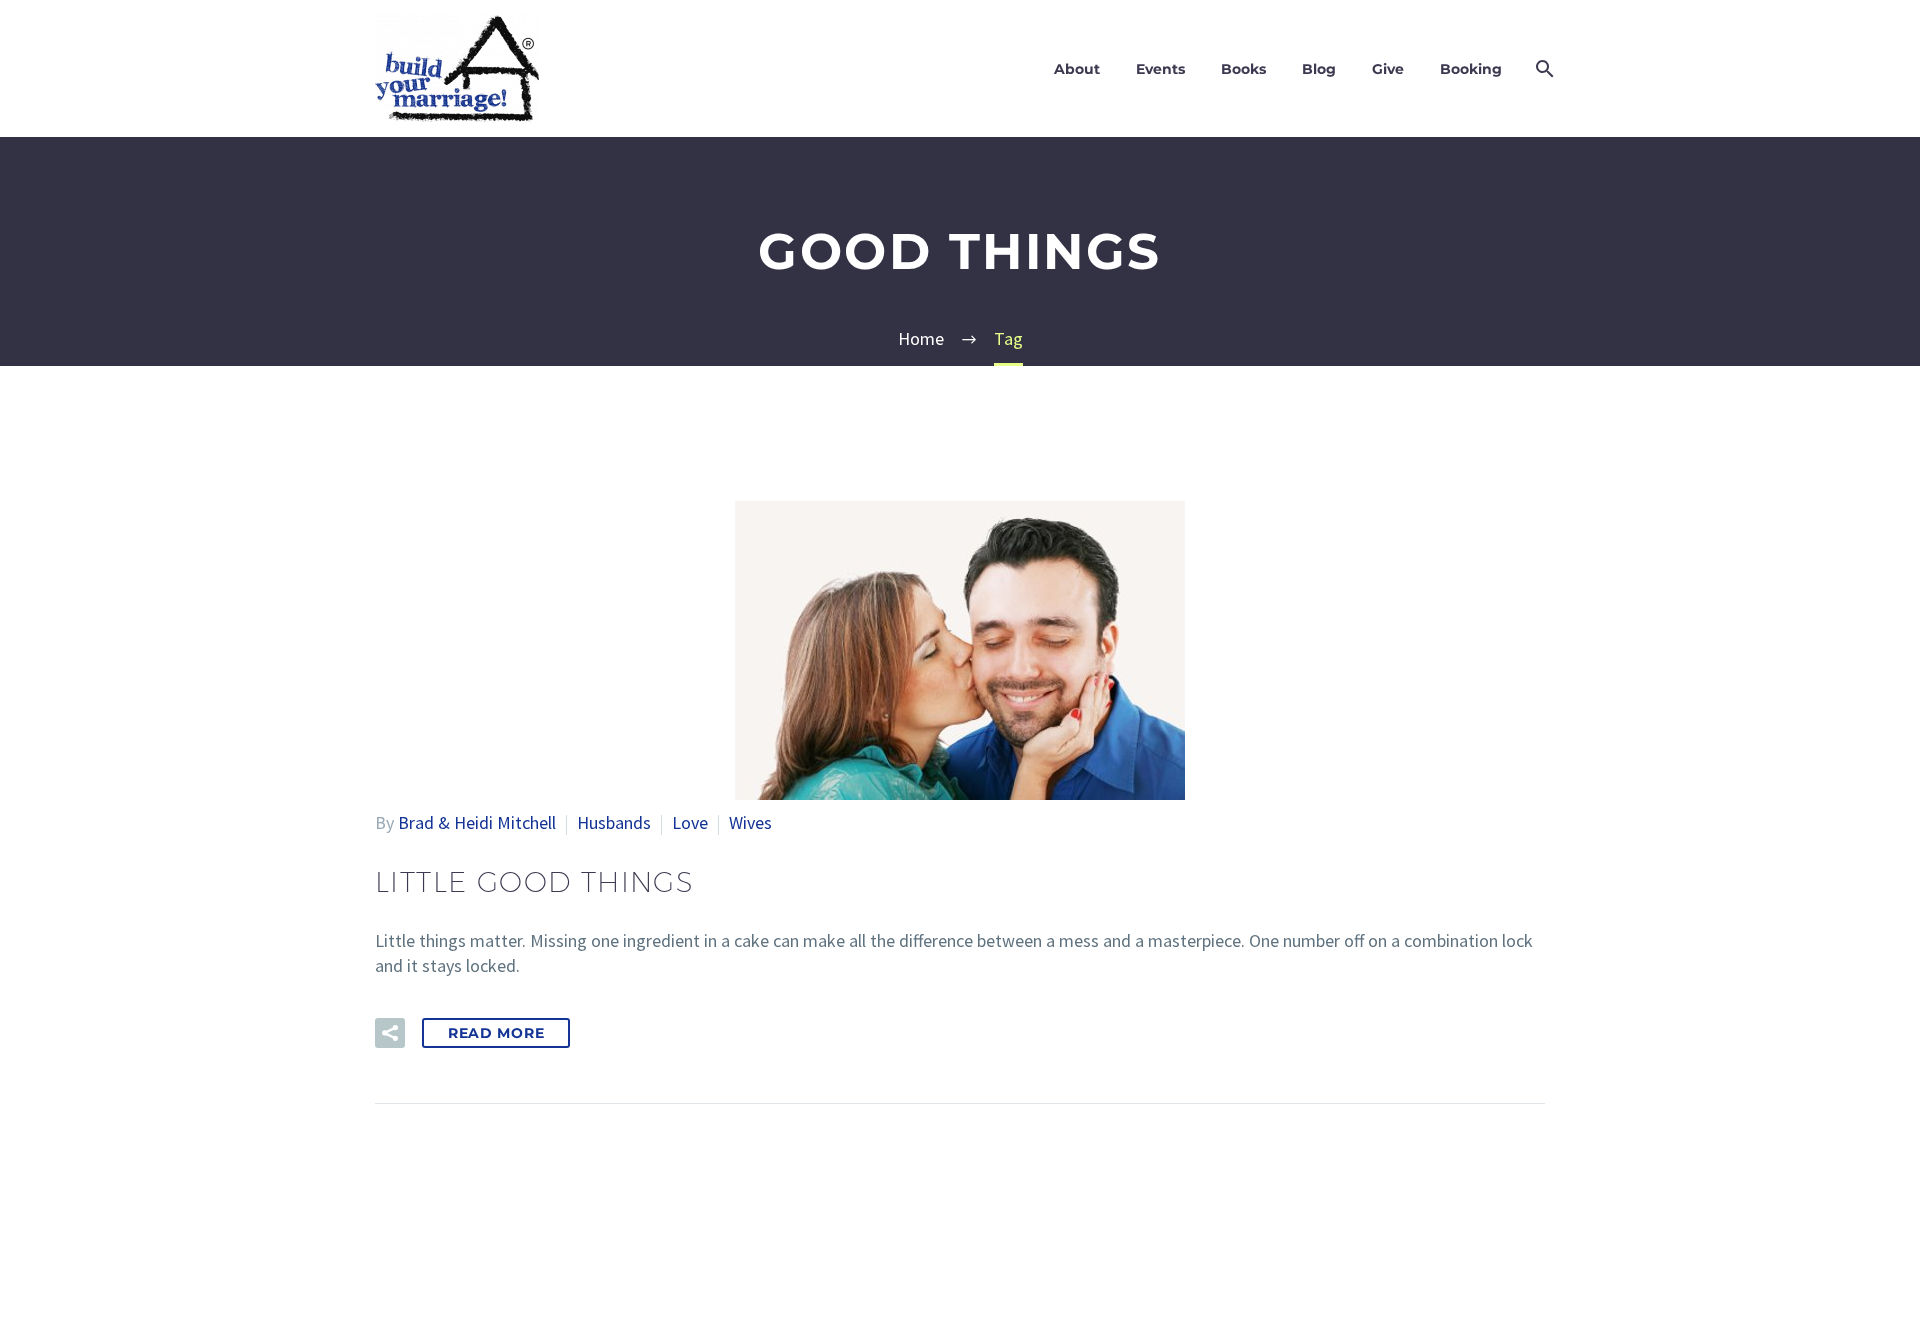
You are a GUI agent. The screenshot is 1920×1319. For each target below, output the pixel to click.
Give (1388, 69)
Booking (1471, 69)
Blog (1319, 69)
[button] (390, 1033)
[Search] (1542, 69)
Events (1160, 69)
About (1077, 69)
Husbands (614, 822)
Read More (496, 1033)
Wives (750, 822)
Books (1243, 69)
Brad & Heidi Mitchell (477, 822)
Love (690, 822)
